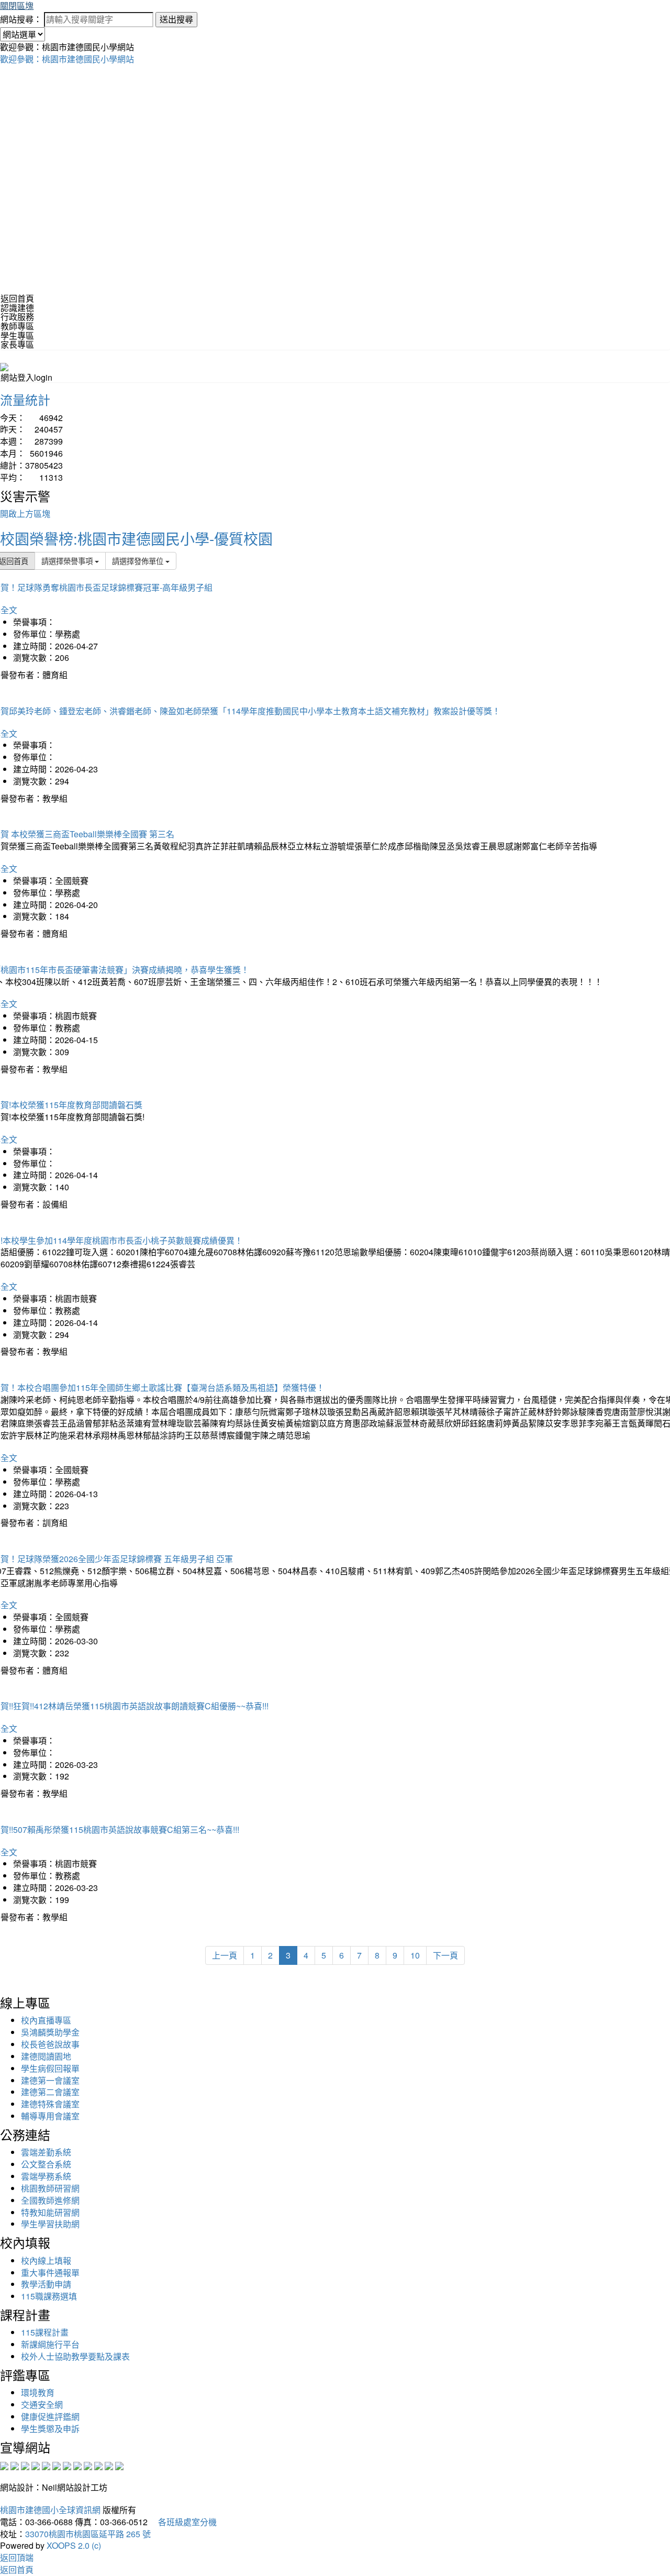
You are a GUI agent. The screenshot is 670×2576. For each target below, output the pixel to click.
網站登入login (26, 377)
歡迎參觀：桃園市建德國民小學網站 (67, 59)
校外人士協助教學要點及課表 (75, 2356)
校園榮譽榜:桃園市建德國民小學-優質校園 (136, 538)
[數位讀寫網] (77, 2465)
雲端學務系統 (46, 2176)
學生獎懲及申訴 (50, 2429)
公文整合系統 (46, 2164)
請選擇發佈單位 (139, 561)
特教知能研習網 (50, 2212)
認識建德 (17, 308)
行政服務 (17, 317)
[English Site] (4, 366)
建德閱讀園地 (46, 2056)
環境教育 (38, 2392)
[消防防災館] (46, 2465)
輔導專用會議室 (50, 2116)
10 (415, 1955)
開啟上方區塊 (25, 513)
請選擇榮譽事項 (68, 561)
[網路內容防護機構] (25, 2465)
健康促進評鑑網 (50, 2417)
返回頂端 (17, 2557)
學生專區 (17, 335)
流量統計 (25, 399)
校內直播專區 (46, 2020)
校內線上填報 (46, 2260)
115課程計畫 (45, 2332)
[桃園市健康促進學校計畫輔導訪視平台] (119, 2465)
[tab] (335, 308)
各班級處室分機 (183, 2522)
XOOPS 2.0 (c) (74, 2545)
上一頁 (225, 1955)
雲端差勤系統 (46, 2152)
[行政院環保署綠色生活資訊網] (36, 2465)
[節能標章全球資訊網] (57, 2465)
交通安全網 (42, 2404)
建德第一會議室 (50, 2080)
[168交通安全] (4, 2465)
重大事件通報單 (50, 2273)
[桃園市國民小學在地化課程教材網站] (15, 2465)
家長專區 (17, 344)
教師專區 (17, 326)
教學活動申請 (46, 2284)
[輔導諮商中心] (98, 2465)
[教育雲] (88, 2465)
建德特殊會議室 (50, 2104)
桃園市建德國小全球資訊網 (50, 2510)
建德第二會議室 (50, 2092)
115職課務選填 (49, 2296)
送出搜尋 (176, 19)
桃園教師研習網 (50, 2188)
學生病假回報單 (50, 2068)
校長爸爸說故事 (50, 2044)
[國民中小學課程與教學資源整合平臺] (109, 2465)
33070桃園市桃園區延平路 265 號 (88, 2534)
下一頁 (445, 1955)
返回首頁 (17, 298)
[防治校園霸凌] (67, 2465)
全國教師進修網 (50, 2200)
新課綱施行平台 (50, 2344)
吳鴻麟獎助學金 (50, 2032)
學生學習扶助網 (50, 2224)
